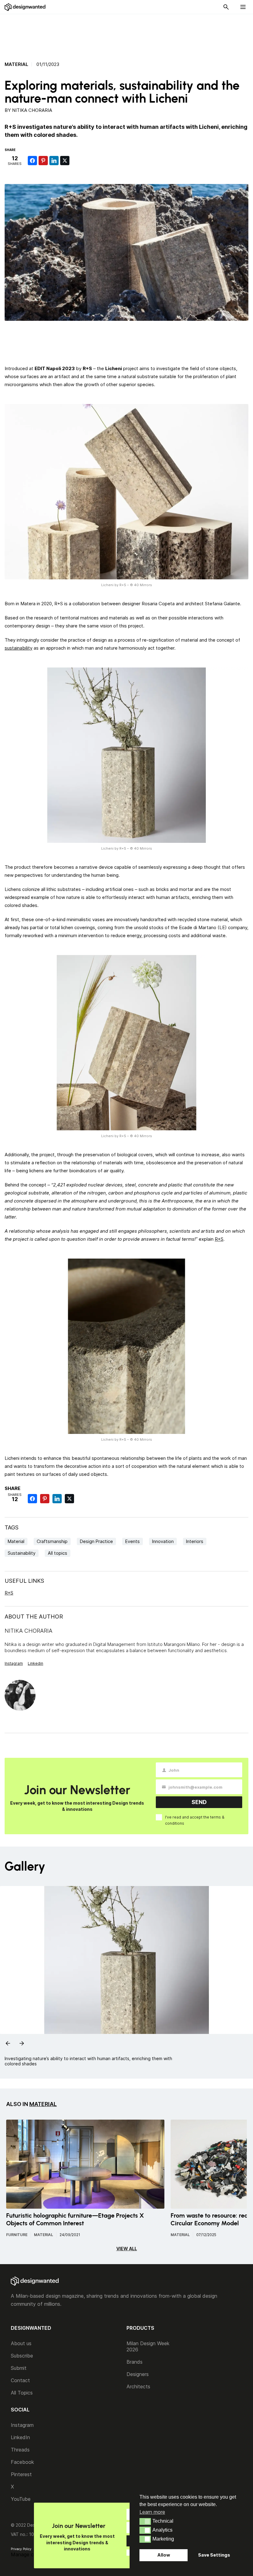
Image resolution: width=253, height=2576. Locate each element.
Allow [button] (164, 2555)
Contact (20, 2380)
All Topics (22, 2393)
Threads (20, 2450)
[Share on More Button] (76, 161)
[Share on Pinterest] (43, 161)
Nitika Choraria (32, 110)
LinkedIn (20, 2437)
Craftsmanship (52, 1541)
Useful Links (24, 1581)
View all (127, 2249)
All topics (58, 1553)
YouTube (21, 2499)
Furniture (17, 2235)
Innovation (163, 1541)
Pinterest (21, 2474)
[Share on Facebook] (32, 161)
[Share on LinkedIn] (54, 161)
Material (17, 64)
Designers (138, 2374)
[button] (145, 2521)
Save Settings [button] (214, 2555)
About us (21, 2343)
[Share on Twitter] (65, 161)
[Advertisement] (126, 34)
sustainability (19, 648)
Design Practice (96, 1541)
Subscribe (22, 2356)
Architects (138, 2386)
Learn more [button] (152, 2512)
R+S (219, 1239)
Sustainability (22, 1553)
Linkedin (35, 1663)
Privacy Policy (21, 2549)
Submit (19, 2368)
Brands (135, 2362)
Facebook (22, 2462)
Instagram (14, 1663)
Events (133, 1541)
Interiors (195, 1541)
